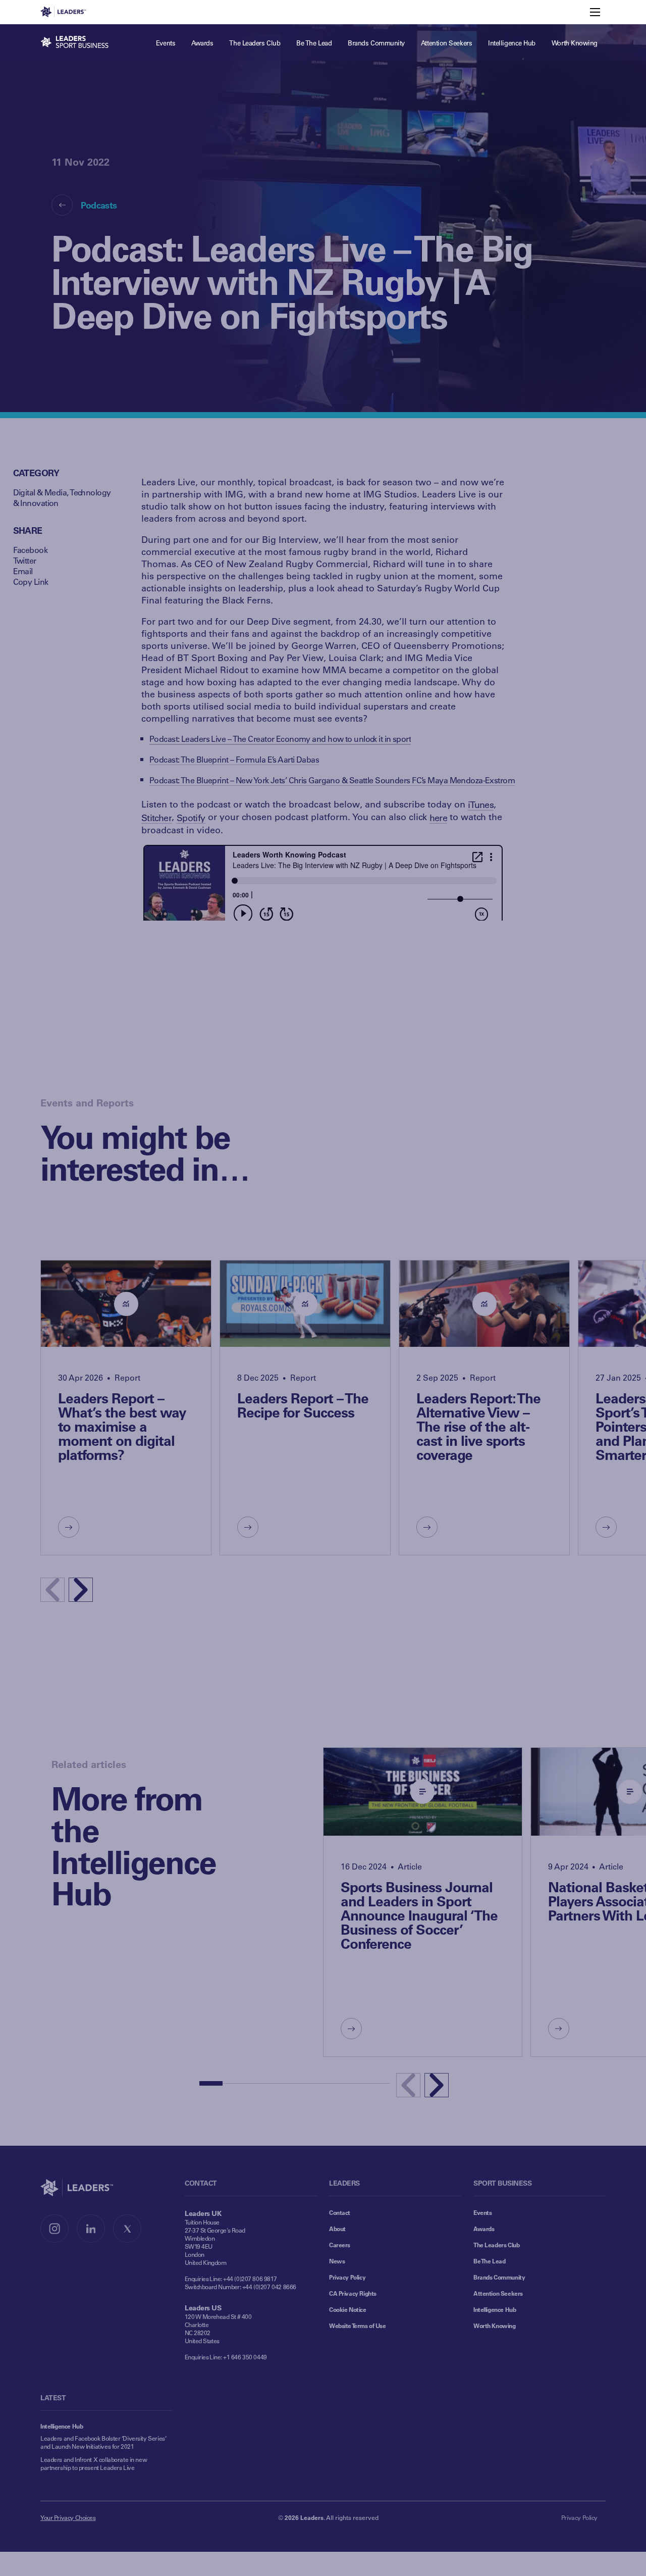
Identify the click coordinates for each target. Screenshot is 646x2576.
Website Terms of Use (358, 2326)
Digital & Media (40, 492)
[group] (126, 1408)
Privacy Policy (347, 2277)
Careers (340, 2245)
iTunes (481, 804)
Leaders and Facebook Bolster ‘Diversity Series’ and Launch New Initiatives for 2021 (103, 2442)
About (337, 2229)
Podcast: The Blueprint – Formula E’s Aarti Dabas (234, 759)
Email (23, 571)
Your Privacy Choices (68, 2517)
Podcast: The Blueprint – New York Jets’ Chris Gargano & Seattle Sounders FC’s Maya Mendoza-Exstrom (332, 780)
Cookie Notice (348, 2309)
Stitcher (156, 818)
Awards (484, 2229)
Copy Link (31, 582)
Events (482, 2212)
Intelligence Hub (495, 2309)
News (337, 2261)
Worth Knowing (495, 2326)
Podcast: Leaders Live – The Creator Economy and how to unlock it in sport (280, 739)
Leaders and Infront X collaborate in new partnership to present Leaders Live (94, 2463)
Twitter (25, 560)
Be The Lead (489, 2261)
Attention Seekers (498, 2293)
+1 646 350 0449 (245, 2357)
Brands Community (499, 2277)
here (438, 818)
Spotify (191, 818)
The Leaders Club (496, 2245)
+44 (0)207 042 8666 (269, 2287)
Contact (340, 2212)
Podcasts (99, 205)
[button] (81, 1590)
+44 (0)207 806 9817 (250, 2279)
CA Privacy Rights (353, 2293)
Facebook (31, 550)
